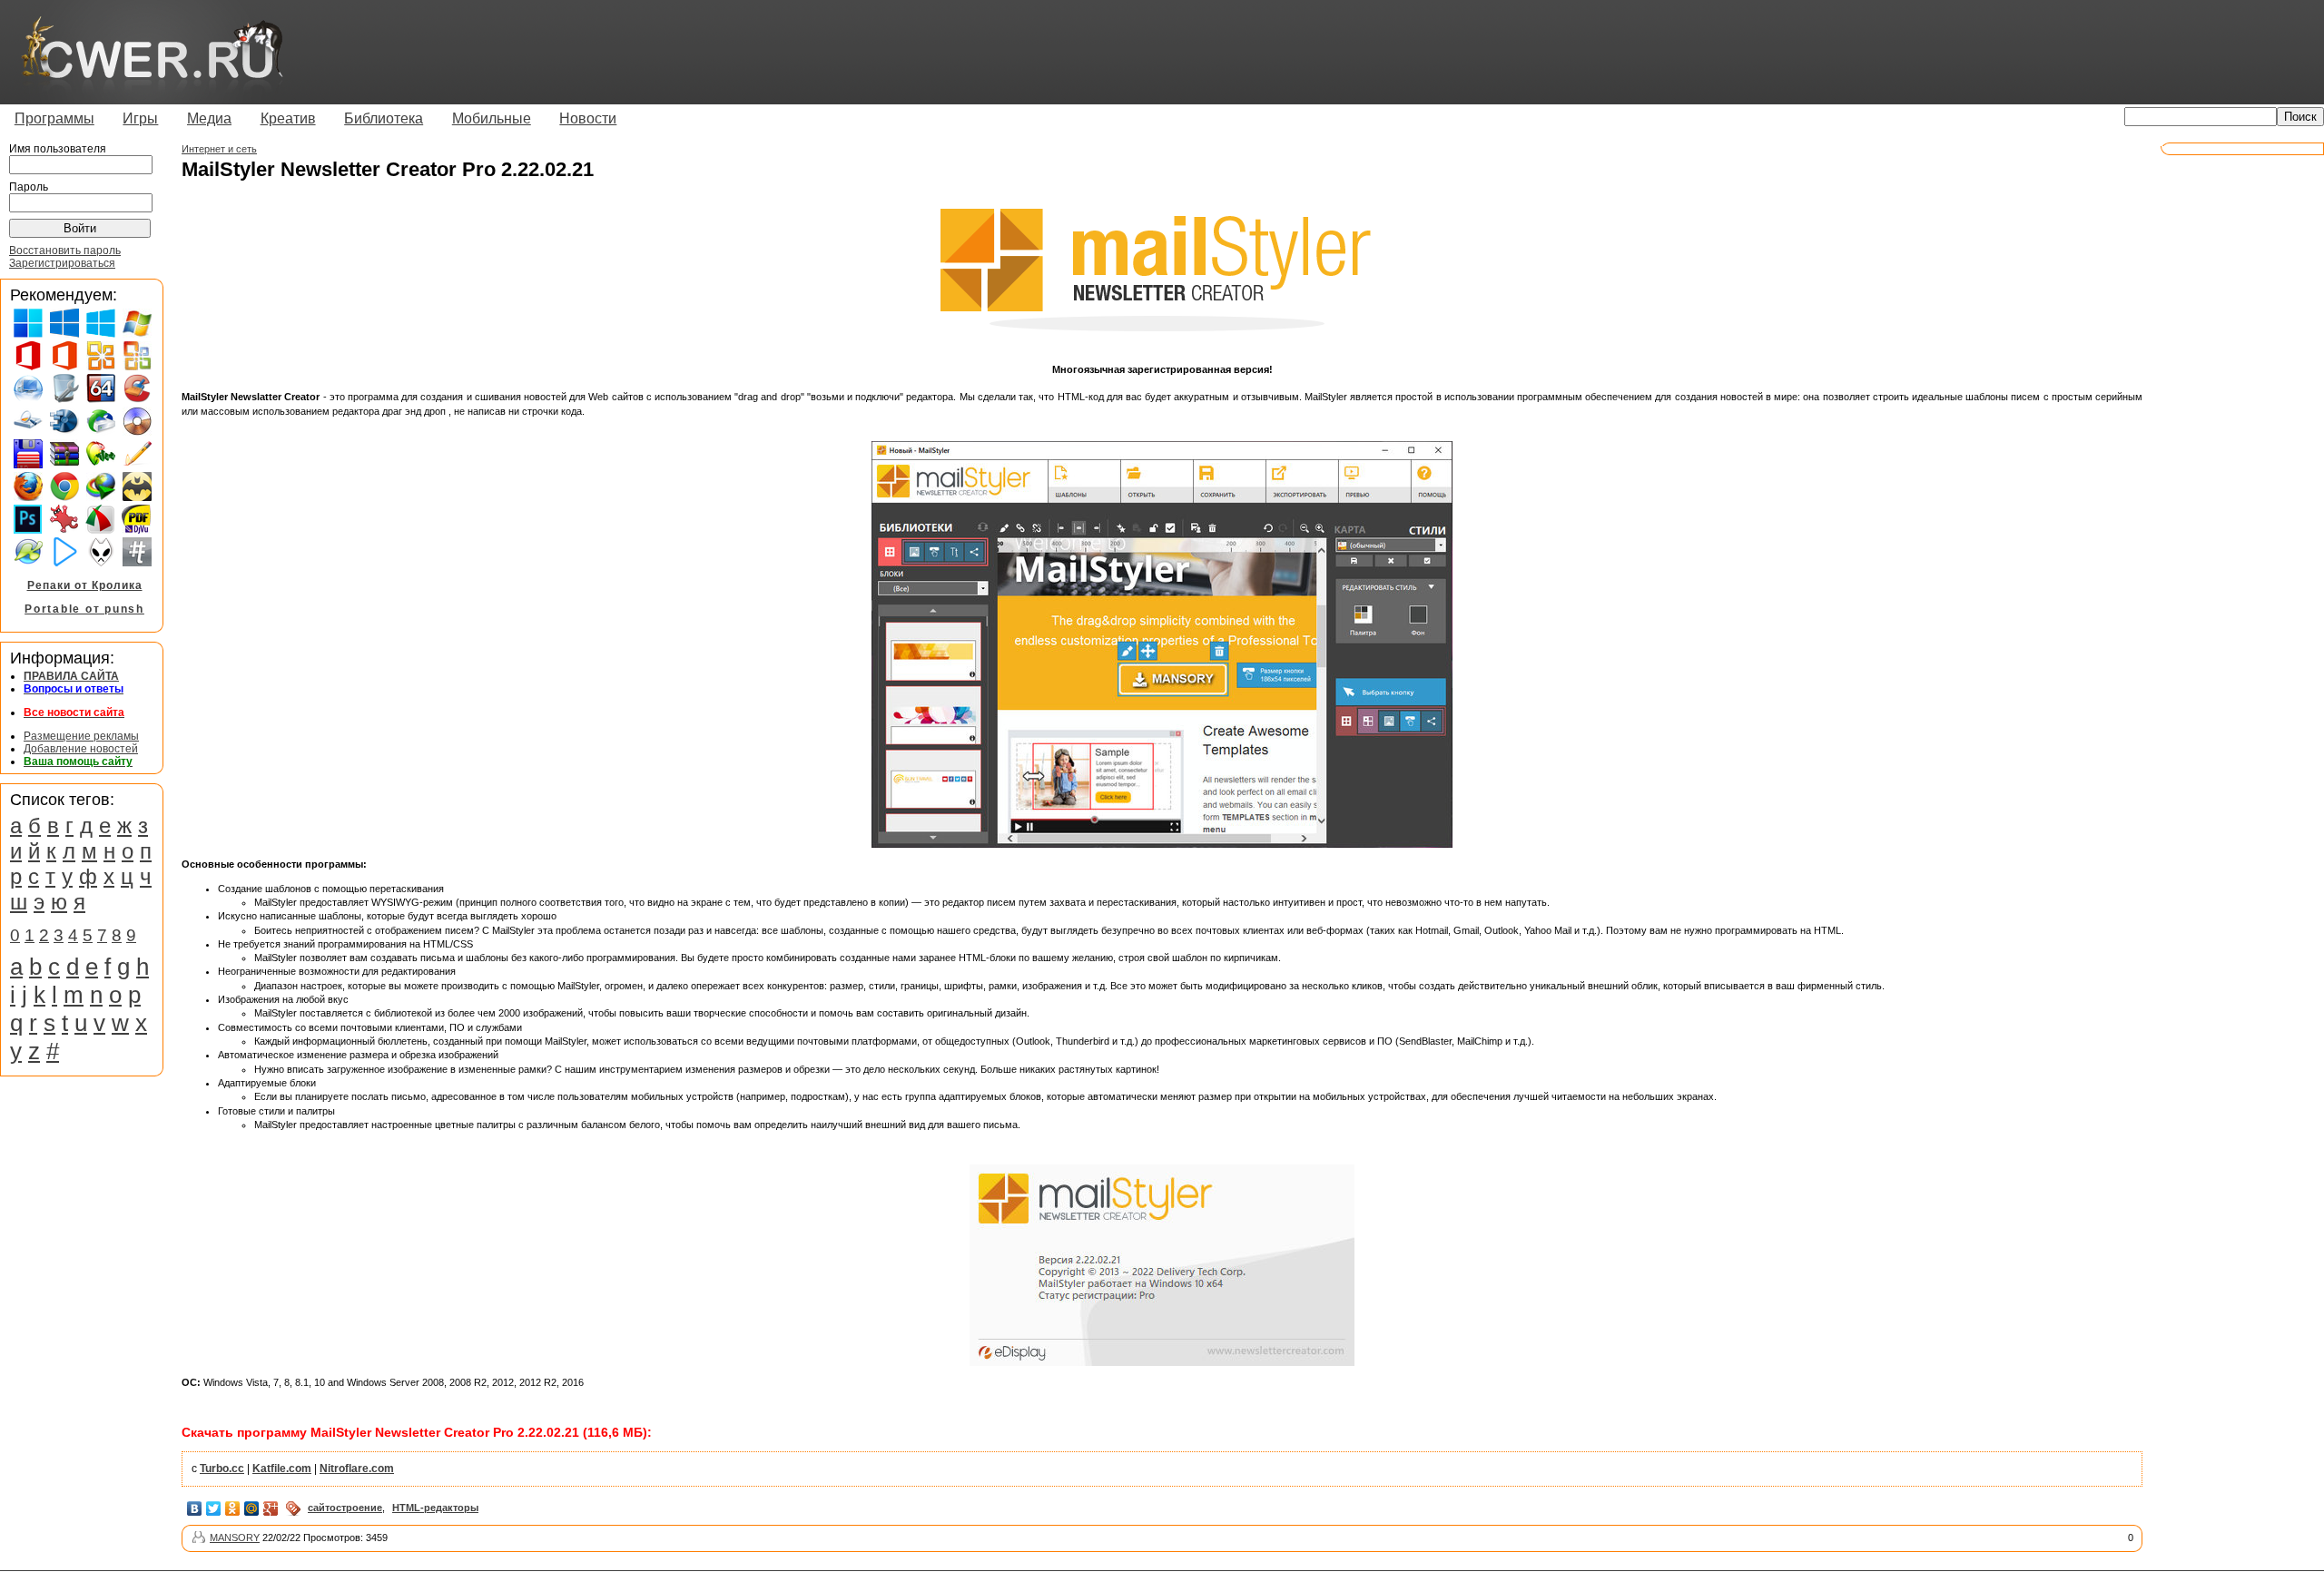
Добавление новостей (81, 749)
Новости (588, 118)
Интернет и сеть (219, 149)
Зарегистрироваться (62, 263)
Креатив (288, 118)
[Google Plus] (271, 1508)
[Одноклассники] (233, 1508)
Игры (140, 118)
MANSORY (235, 1538)
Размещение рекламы (81, 736)
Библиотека (384, 118)
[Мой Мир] (252, 1508)
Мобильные (492, 118)
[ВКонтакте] (195, 1508)
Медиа (209, 118)
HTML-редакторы (435, 1508)
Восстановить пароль (65, 251)
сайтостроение (345, 1508)
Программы (54, 118)
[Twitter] (214, 1508)
